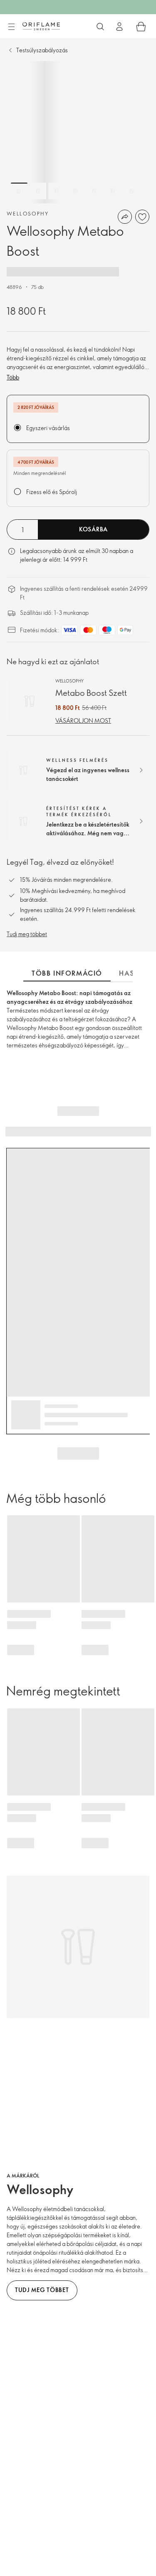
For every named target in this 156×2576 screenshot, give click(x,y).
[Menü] (11, 27)
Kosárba (93, 529)
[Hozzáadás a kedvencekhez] (142, 217)
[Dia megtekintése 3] (57, 191)
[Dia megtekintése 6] (113, 191)
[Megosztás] (125, 217)
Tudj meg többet (27, 934)
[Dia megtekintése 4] (75, 191)
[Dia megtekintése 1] (19, 191)
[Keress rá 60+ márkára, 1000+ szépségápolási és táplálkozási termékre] (100, 27)
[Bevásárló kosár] (141, 27)
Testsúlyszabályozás (42, 50)
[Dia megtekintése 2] (38, 191)
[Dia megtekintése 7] (131, 191)
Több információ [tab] (67, 973)
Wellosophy (28, 213)
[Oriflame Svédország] (41, 26)
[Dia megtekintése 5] (94, 191)
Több (13, 377)
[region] (78, 132)
